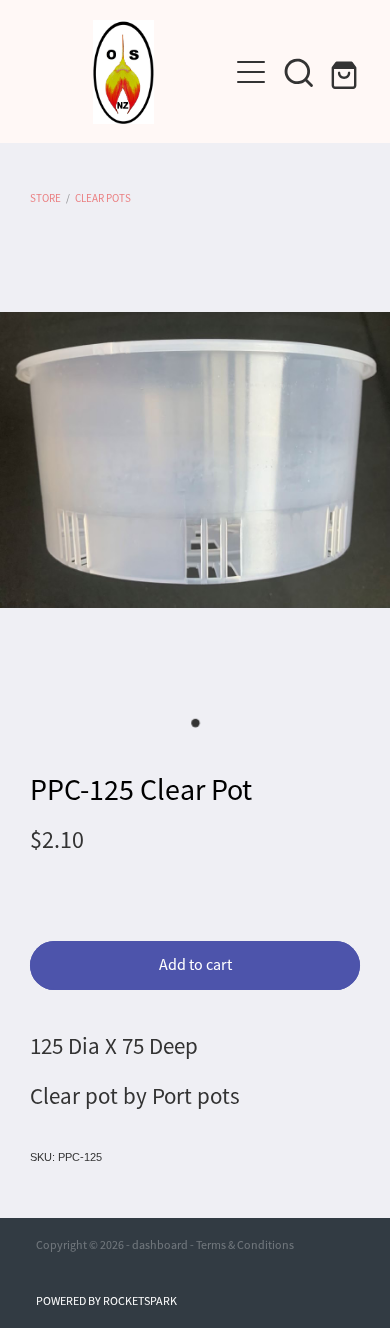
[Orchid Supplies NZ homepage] (123, 72)
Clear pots (103, 198)
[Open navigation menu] (251, 72)
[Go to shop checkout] (347, 72)
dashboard (160, 1245)
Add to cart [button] (195, 965)
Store (45, 198)
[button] (299, 72)
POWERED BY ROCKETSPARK (106, 1301)
